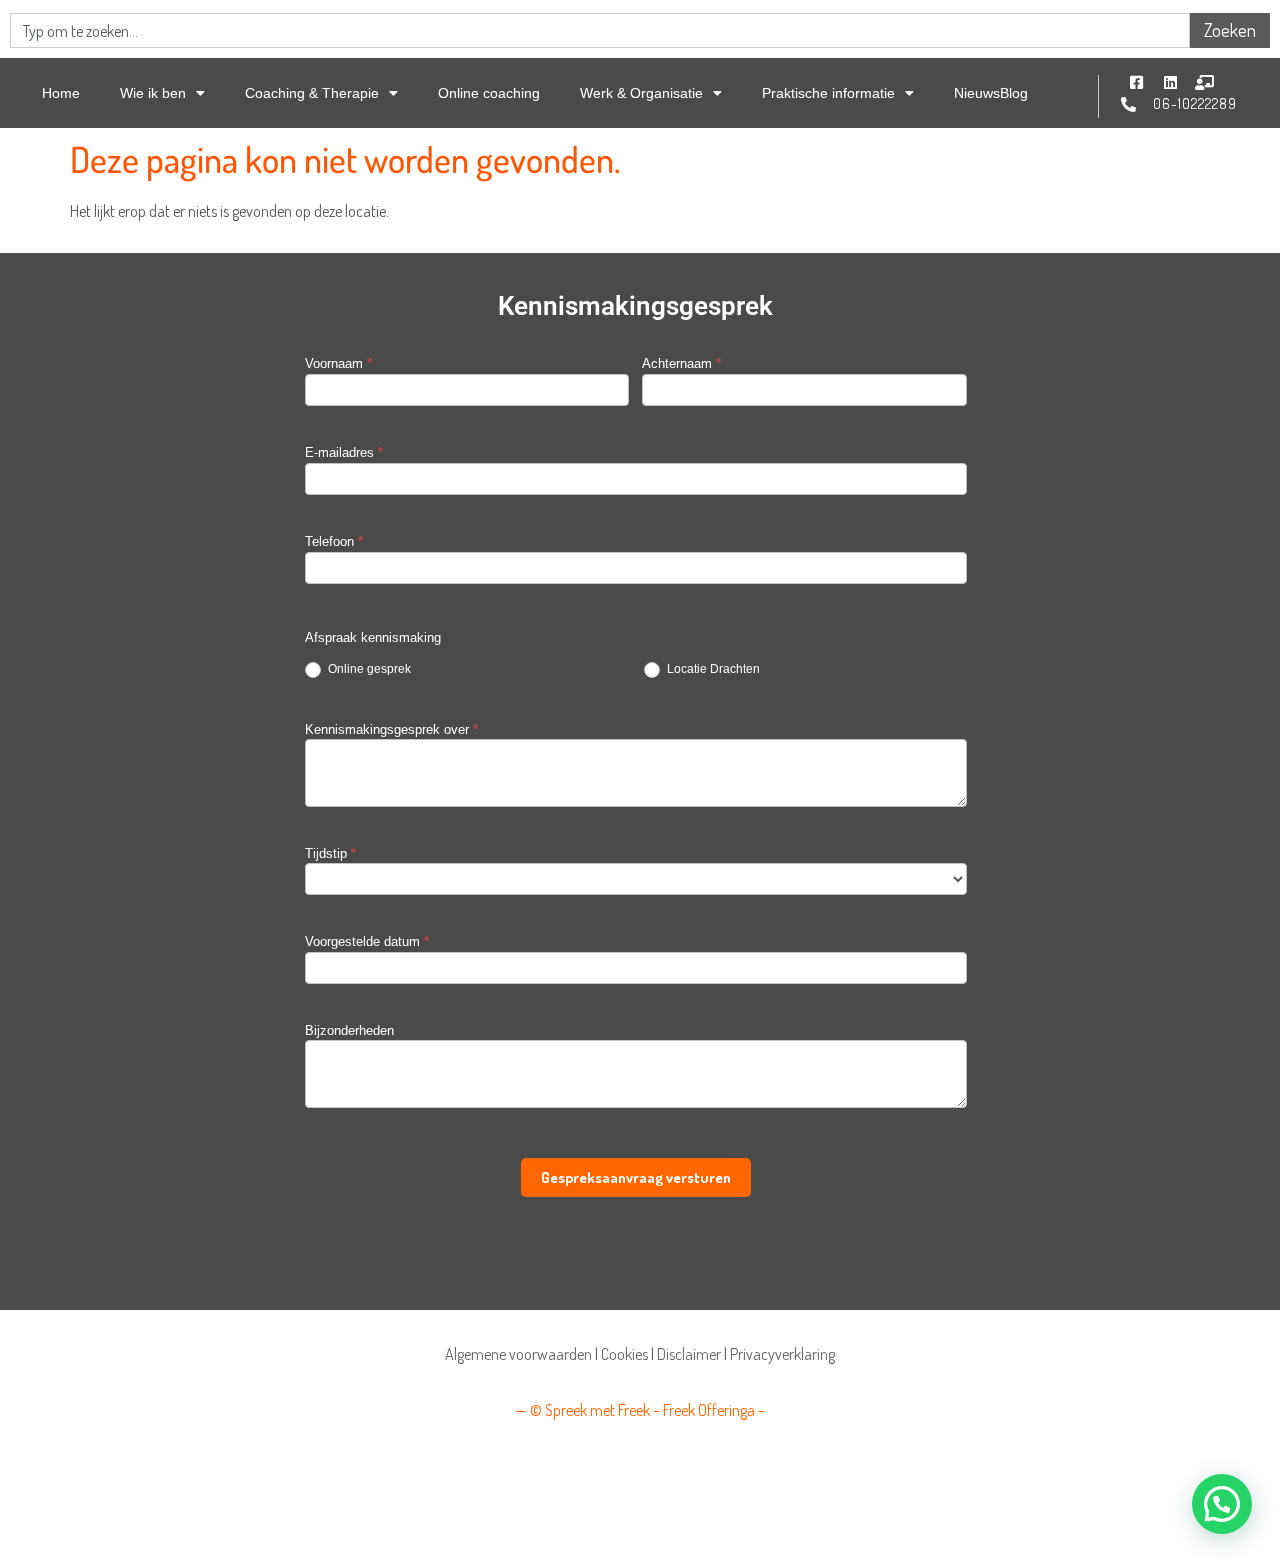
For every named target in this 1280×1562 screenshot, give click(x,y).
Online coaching (489, 93)
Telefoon (334, 542)
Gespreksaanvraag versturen (636, 1177)
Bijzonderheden (349, 1031)
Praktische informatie (828, 93)
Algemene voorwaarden (518, 1354)
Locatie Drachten (712, 669)
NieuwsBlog (991, 93)
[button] (1222, 1504)
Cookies (624, 1354)
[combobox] (600, 30)
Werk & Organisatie (641, 93)
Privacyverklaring (782, 1354)
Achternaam (681, 364)
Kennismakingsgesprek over (391, 730)
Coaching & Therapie (312, 93)
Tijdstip (330, 854)
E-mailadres (344, 453)
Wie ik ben (153, 93)
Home (61, 93)
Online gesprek (368, 669)
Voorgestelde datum (367, 942)
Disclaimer (689, 1354)
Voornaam (338, 364)
